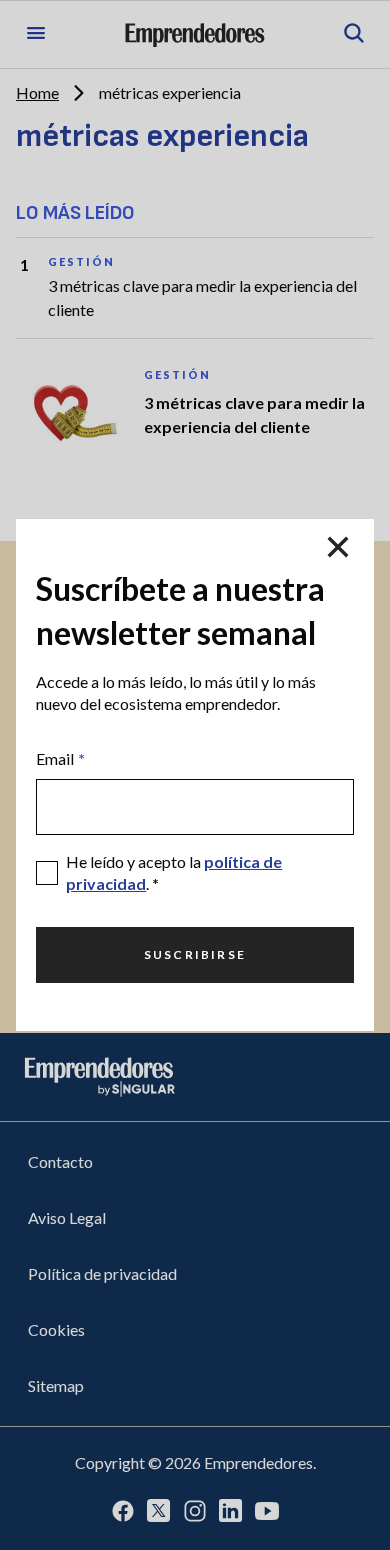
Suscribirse (195, 954)
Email (60, 758)
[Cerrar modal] (338, 547)
